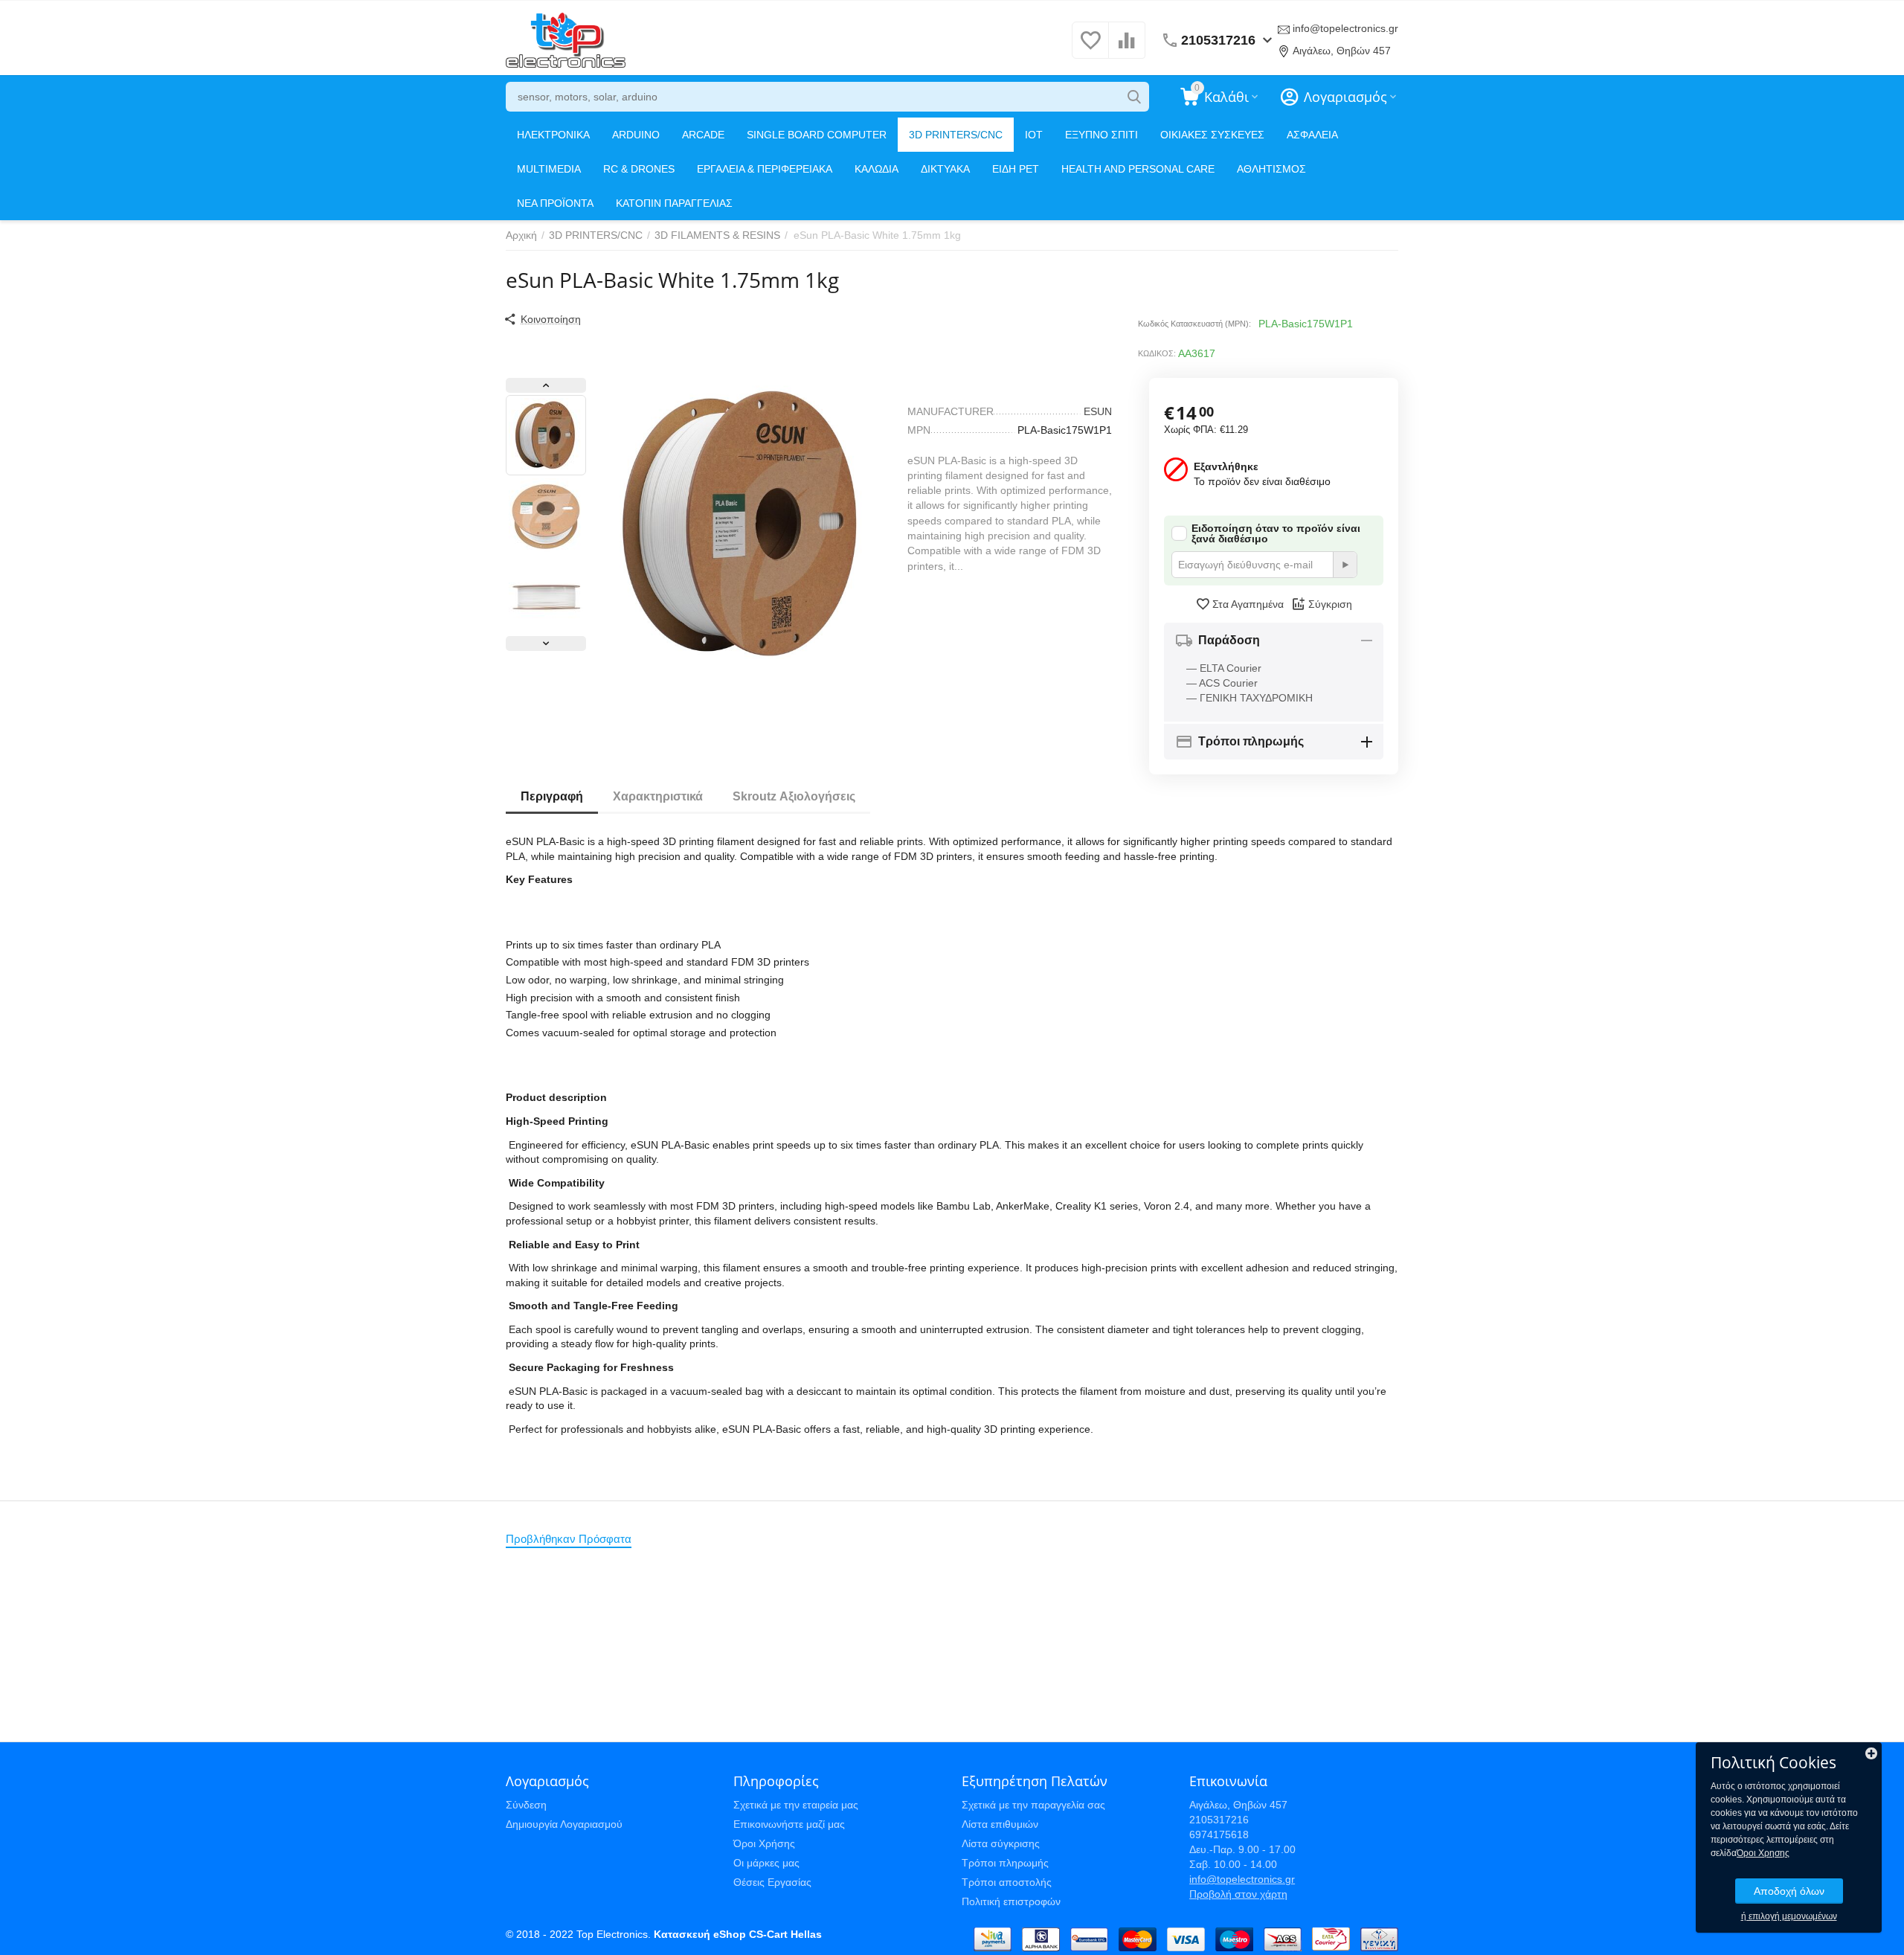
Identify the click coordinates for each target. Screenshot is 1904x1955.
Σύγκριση (1330, 604)
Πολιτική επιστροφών (1011, 1901)
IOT (1034, 135)
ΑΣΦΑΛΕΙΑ (1312, 135)
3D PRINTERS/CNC (956, 135)
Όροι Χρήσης (764, 1843)
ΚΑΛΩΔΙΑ (877, 169)
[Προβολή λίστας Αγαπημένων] (1090, 48)
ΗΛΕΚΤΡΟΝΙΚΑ (553, 135)
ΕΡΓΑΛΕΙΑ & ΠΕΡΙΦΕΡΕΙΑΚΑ (765, 169)
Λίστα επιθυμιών (1000, 1824)
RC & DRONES (639, 169)
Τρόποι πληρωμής (1005, 1863)
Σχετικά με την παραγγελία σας (1033, 1805)
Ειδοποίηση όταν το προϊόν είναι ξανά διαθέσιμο (1276, 533)
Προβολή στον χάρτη (1238, 1894)
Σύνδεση (526, 1805)
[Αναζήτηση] (1134, 97)
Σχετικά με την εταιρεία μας (796, 1805)
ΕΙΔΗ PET (1016, 169)
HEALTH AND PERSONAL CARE (1138, 169)
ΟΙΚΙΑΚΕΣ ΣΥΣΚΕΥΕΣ (1212, 135)
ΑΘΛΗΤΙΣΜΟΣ (1271, 169)
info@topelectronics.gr (1345, 28)
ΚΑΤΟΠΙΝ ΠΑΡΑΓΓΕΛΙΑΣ (674, 203)
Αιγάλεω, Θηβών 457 (1342, 51)
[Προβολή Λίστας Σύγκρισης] (1127, 48)
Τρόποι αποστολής (1007, 1882)
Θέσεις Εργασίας (772, 1882)
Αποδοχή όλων (1789, 1891)
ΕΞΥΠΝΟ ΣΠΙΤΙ (1101, 135)
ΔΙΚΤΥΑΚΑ (945, 169)
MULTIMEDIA (549, 169)
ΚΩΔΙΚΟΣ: (1157, 353)
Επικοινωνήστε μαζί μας (789, 1824)
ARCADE (703, 135)
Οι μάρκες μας (766, 1863)
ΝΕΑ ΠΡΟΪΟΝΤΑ (555, 203)
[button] (542, 319)
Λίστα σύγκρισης (1001, 1843)
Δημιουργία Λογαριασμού (564, 1824)
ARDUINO (636, 135)
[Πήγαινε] (1345, 565)
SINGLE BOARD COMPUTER (817, 135)
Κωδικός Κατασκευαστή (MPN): (1194, 324)
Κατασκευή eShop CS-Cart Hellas (738, 1934)
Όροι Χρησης (1763, 1853)
